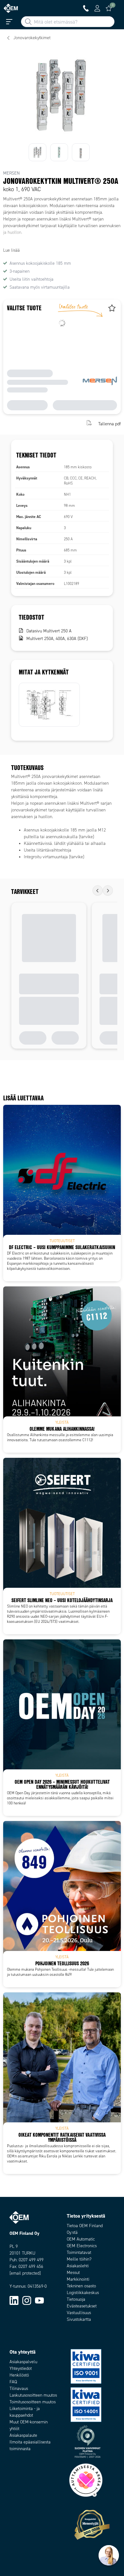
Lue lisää (11, 250)
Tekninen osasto (81, 2286)
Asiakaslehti (78, 2266)
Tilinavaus (19, 2389)
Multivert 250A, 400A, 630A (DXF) (57, 639)
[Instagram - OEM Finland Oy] (27, 2300)
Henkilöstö (19, 2375)
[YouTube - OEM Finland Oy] (39, 2300)
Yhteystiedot (21, 2368)
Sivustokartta (79, 2319)
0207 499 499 (31, 2260)
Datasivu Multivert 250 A (49, 631)
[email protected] (25, 2273)
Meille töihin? (79, 2259)
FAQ (13, 2382)
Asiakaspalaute (23, 2435)
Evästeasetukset (82, 2306)
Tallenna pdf (110, 424)
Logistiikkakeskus (83, 2293)
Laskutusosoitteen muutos (33, 2395)
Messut (73, 2273)
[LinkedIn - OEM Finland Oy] (14, 2300)
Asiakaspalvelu (23, 2362)
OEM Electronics (82, 2246)
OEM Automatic (81, 2239)
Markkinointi (78, 2279)
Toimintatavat (79, 2252)
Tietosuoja (76, 2299)
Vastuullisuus (79, 2313)
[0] (109, 8)
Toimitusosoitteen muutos (33, 2402)
